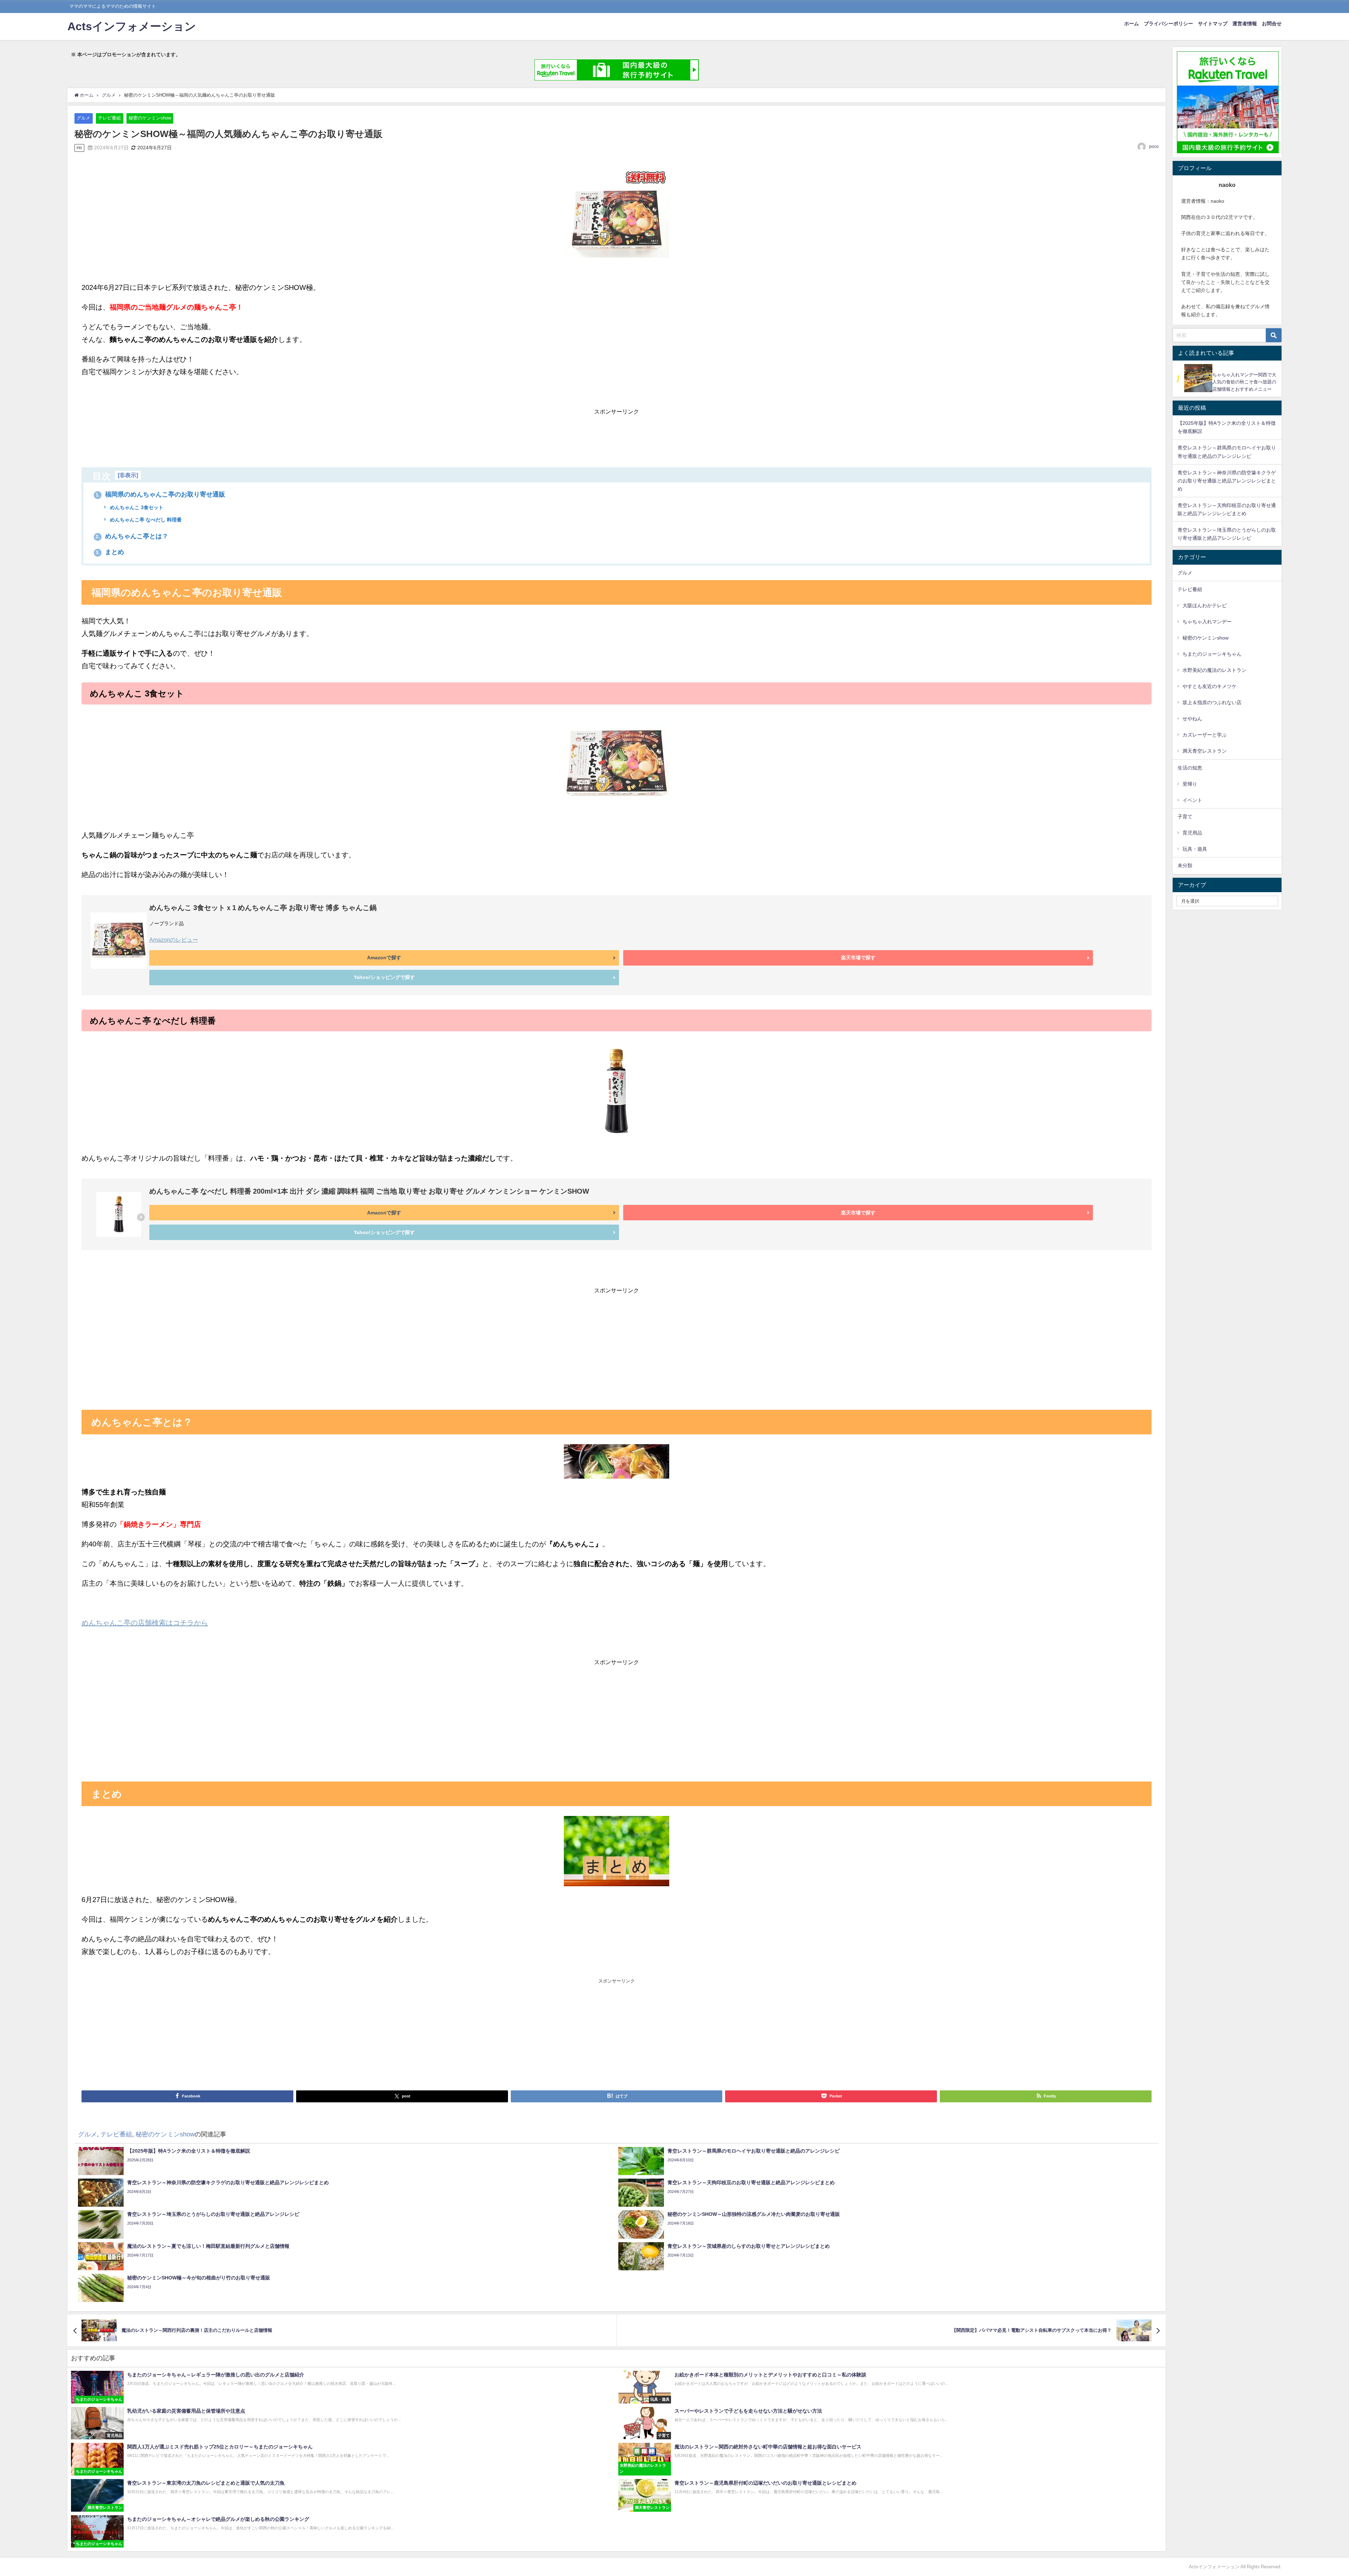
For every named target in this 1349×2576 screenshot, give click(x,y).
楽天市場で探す (858, 958)
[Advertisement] (617, 434)
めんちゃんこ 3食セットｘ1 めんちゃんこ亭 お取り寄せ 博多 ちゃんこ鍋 (263, 908)
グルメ (83, 118)
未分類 (1185, 865)
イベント (1192, 800)
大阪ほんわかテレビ (1205, 605)
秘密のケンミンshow (150, 118)
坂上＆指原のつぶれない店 (1212, 702)
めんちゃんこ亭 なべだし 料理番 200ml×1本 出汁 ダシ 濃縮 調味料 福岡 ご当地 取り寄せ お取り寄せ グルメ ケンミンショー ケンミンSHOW (369, 1191)
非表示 (128, 475)
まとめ (110, 552)
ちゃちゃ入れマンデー (1207, 622)
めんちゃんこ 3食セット (136, 507)
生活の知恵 (1190, 768)
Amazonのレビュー (174, 940)
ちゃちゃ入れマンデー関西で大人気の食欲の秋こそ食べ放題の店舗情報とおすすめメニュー (1244, 382)
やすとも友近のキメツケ (1210, 686)
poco (1154, 147)
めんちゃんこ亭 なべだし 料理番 (145, 520)
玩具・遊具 (1195, 849)
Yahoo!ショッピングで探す (384, 977)
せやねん (1192, 719)
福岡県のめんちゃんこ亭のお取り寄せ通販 (160, 494)
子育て (1185, 817)
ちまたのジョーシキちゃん (1212, 654)
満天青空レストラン (1205, 751)
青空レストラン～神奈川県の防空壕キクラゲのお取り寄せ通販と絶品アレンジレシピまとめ (1227, 481)
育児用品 (1192, 833)
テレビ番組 (109, 118)
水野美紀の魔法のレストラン (1214, 670)
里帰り (1190, 784)
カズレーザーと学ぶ (1205, 735)
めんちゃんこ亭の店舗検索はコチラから (145, 1623)
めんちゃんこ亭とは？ (132, 536)
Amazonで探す (384, 958)
